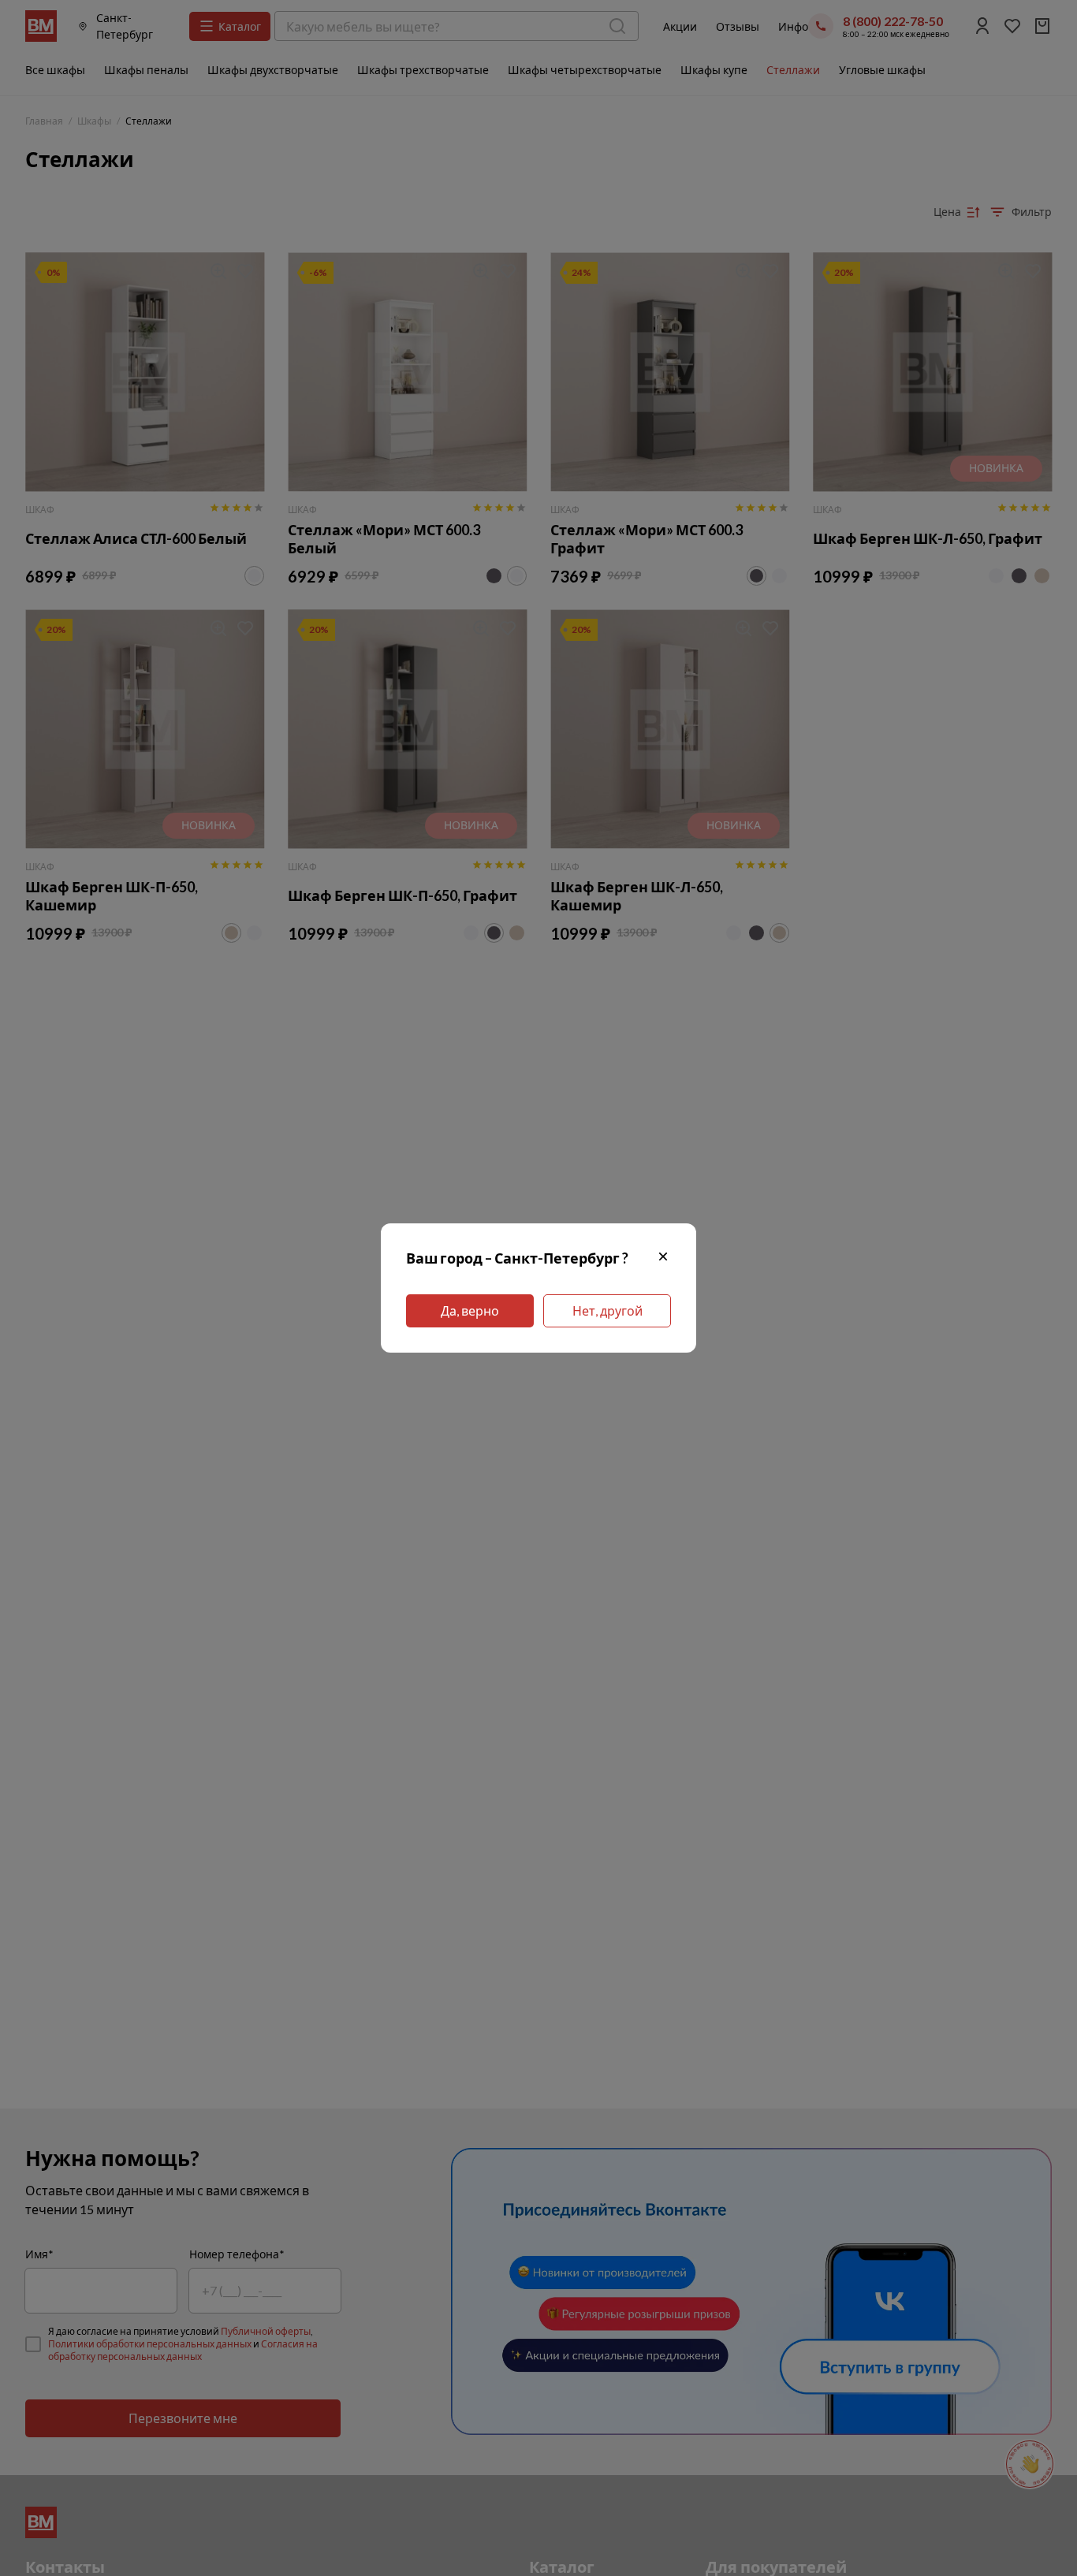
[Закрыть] (663, 1258)
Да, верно (470, 1310)
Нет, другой (607, 1310)
